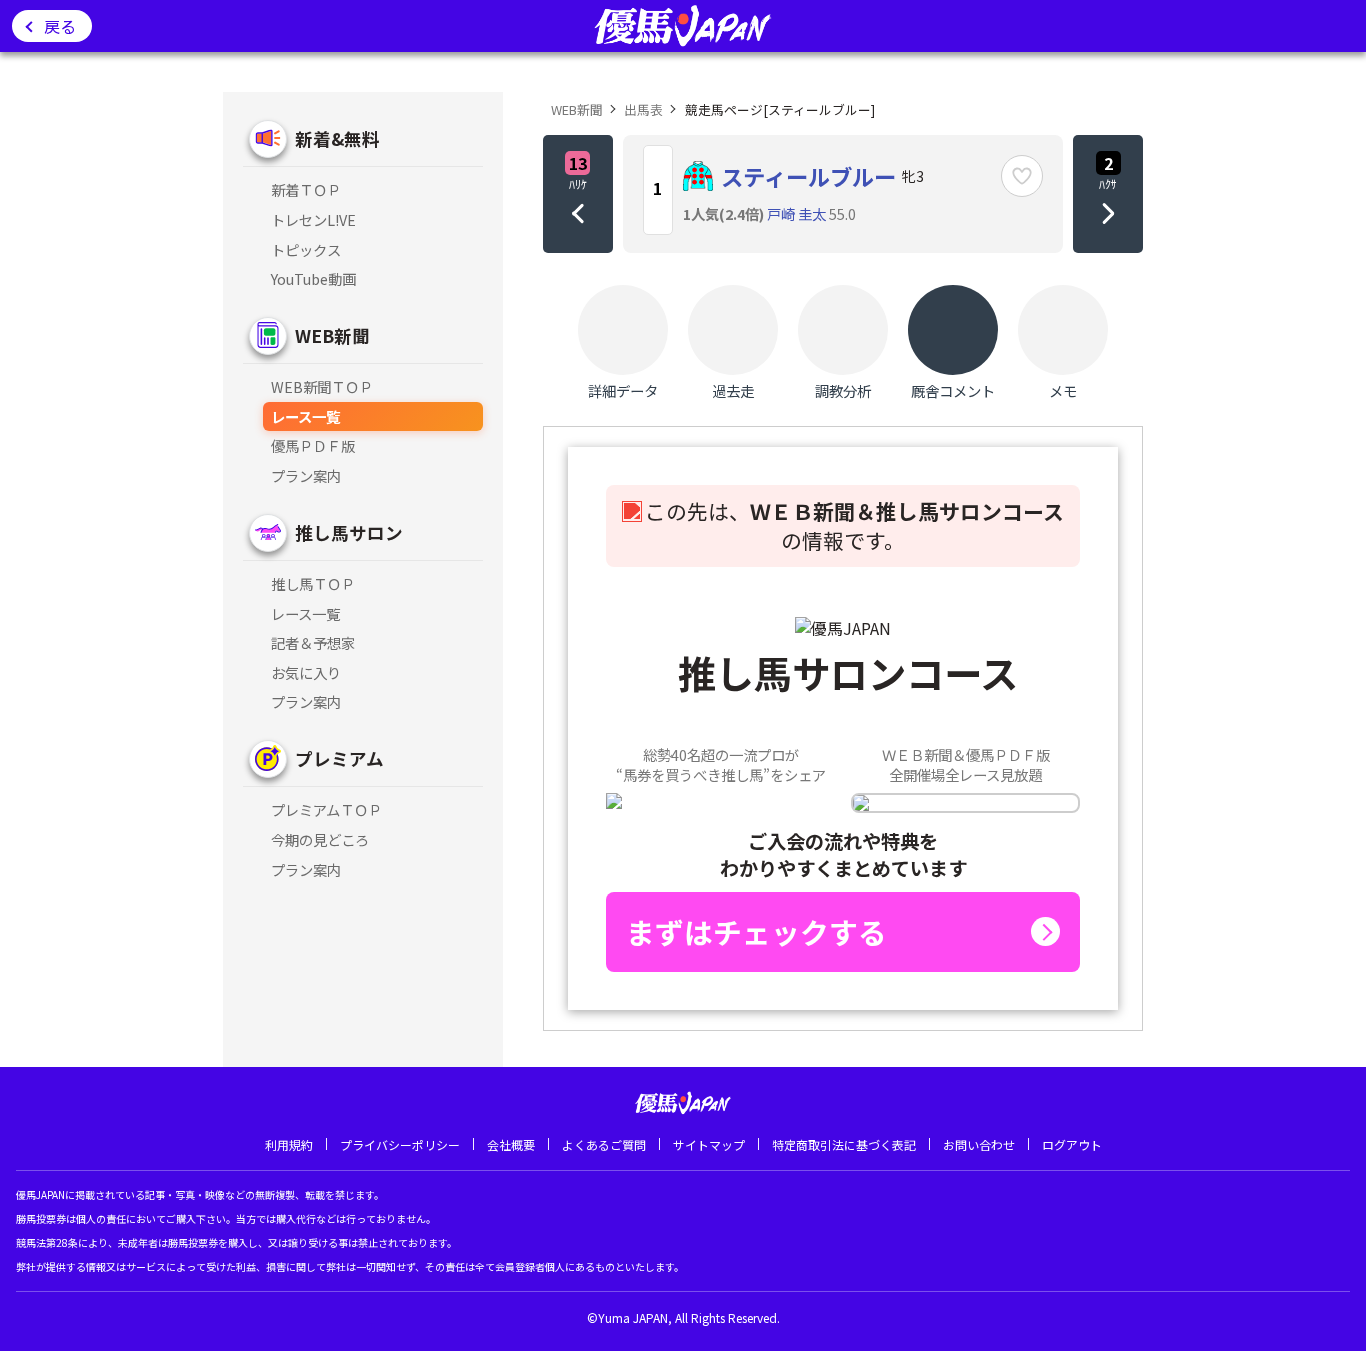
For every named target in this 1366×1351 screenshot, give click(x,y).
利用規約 (289, 1144)
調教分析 (843, 390)
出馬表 (643, 109)
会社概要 (511, 1144)
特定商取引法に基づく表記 (844, 1144)
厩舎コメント (953, 390)
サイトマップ (709, 1144)
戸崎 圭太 (796, 213)
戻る (60, 26)
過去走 (733, 390)
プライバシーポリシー (400, 1144)
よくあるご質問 (604, 1144)
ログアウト (1072, 1144)
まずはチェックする (756, 931)
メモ (1063, 390)
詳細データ (623, 390)
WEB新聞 (332, 335)
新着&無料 (337, 138)
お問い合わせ (979, 1144)
